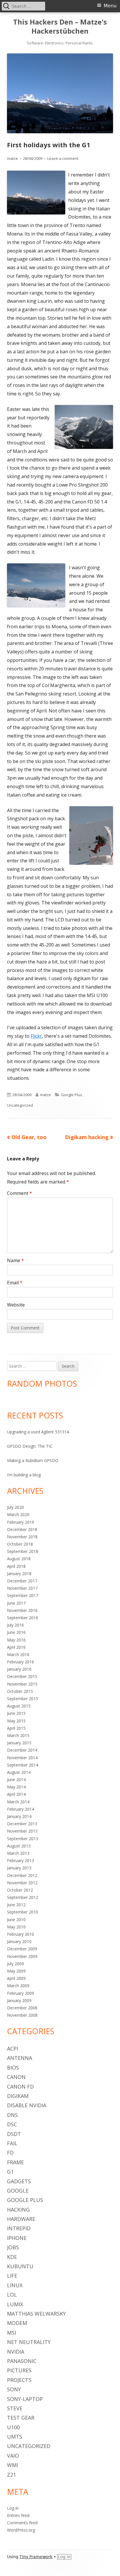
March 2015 (18, 1735)
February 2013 (21, 1860)
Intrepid (19, 2228)
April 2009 (16, 1978)
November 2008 (22, 2015)
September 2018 (23, 1551)
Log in (13, 2508)
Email (15, 1283)
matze (13, 158)
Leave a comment (63, 158)
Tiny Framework (36, 2557)
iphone (17, 2238)
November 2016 (22, 1610)
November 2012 (22, 1883)
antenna (20, 2058)
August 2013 (19, 1846)
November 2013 (22, 1831)
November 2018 (22, 1537)
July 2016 (15, 1625)
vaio (13, 2456)
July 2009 (15, 1964)
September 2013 (23, 1839)
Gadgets (19, 2181)
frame (15, 2162)
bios (13, 2068)
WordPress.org (21, 2530)
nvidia (16, 2352)
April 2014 (16, 1794)
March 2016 (18, 1654)
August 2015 (19, 1706)
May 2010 (16, 1927)
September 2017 (23, 1595)
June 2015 (16, 1713)
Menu (110, 6)
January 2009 (19, 2000)
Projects (19, 2380)
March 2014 (18, 1802)
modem (17, 2323)
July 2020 (15, 1507)
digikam (18, 2096)
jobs (13, 2247)
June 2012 (16, 1905)
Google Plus (72, 1095)
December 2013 (22, 1824)
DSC (12, 2124)
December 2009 (22, 1949)
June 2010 (16, 1920)
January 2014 (19, 1816)
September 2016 (23, 1618)
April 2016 (16, 1647)
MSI (12, 2333)
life (12, 2276)
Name (15, 1260)
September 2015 (23, 1699)
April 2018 (16, 1566)
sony (14, 2389)
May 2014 (16, 1787)
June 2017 (16, 1603)
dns (12, 2115)
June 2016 (16, 1632)
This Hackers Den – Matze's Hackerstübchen (60, 27)
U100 (13, 2427)
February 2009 (21, 1993)
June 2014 (16, 1780)
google (18, 2191)
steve (15, 2408)
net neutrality (29, 2342)
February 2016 (21, 1662)
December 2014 (22, 1750)
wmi (13, 2465)
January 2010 (19, 1941)
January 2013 (19, 1868)
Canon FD (20, 2087)
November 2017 (22, 1588)
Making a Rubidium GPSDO (33, 1460)
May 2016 (16, 1640)
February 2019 (21, 1522)
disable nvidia (27, 2105)
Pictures (19, 2370)
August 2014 (19, 1772)
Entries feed (18, 2515)
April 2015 (16, 1728)
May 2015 (16, 1721)
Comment (20, 1193)
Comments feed (22, 2523)
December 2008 (22, 2008)
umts (15, 2437)
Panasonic (22, 2361)
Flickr (36, 1036)
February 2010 (21, 1934)
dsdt (14, 2134)
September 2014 (23, 1765)
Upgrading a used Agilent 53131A (38, 1432)
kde (12, 2257)
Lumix (15, 2304)
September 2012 (23, 1897)
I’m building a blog (24, 1475)
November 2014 (22, 1758)
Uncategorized (20, 1105)
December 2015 (22, 1676)
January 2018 (19, 1574)
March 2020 (18, 1514)
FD (10, 2153)
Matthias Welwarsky (36, 2314)
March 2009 (18, 1986)
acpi (13, 2049)
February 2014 (21, 1809)
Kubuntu (20, 2266)
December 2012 (22, 1875)
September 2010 (23, 1912)
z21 (12, 2475)
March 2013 (18, 1853)
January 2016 (19, 1669)
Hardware (21, 2219)
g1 (10, 2172)
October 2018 (20, 1544)
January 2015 (19, 1743)
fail (12, 2143)
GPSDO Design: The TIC (30, 1446)
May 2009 (16, 1971)
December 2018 (22, 1529)
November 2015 (22, 1684)
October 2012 (20, 1890)
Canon (16, 2077)
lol (12, 2295)
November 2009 (22, 1956)
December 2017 (22, 1581)
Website (16, 1305)
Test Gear (21, 2418)
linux (15, 2285)
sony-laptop (25, 2399)
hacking (18, 2210)
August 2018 (19, 1559)
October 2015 (20, 1691)
